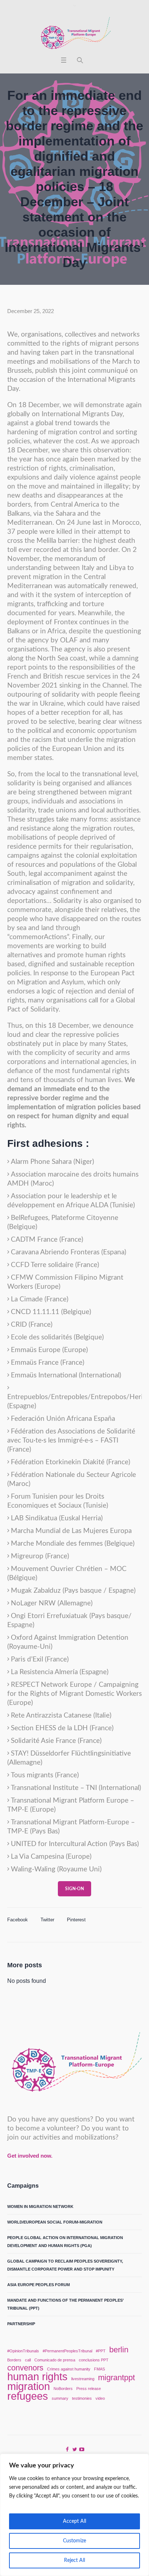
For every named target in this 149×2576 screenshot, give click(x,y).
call (28, 2360)
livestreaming (83, 2379)
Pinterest (76, 1920)
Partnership (21, 2324)
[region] (74, 2515)
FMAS (99, 2369)
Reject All (74, 2560)
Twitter (47, 1920)
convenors (25, 2368)
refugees (28, 2396)
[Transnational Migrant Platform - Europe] (74, 34)
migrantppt (116, 2378)
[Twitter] (74, 2449)
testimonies (82, 2398)
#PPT (101, 2351)
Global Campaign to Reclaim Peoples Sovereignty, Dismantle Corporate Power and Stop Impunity (65, 2265)
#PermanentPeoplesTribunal (67, 2351)
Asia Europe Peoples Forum (39, 2285)
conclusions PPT (94, 2360)
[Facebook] (67, 2449)
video (100, 2398)
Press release (89, 2389)
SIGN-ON (74, 1889)
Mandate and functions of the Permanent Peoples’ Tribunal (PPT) (65, 2304)
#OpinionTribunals (23, 2351)
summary (60, 2398)
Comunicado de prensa (55, 2360)
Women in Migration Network (40, 2207)
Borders (14, 2360)
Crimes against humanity (69, 2369)
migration (29, 2386)
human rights (37, 2377)
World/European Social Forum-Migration (55, 2222)
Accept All (74, 2521)
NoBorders (63, 2389)
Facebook (18, 1920)
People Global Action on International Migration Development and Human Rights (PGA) (65, 2242)
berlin (119, 2350)
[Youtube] (82, 2449)
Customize (74, 2541)
